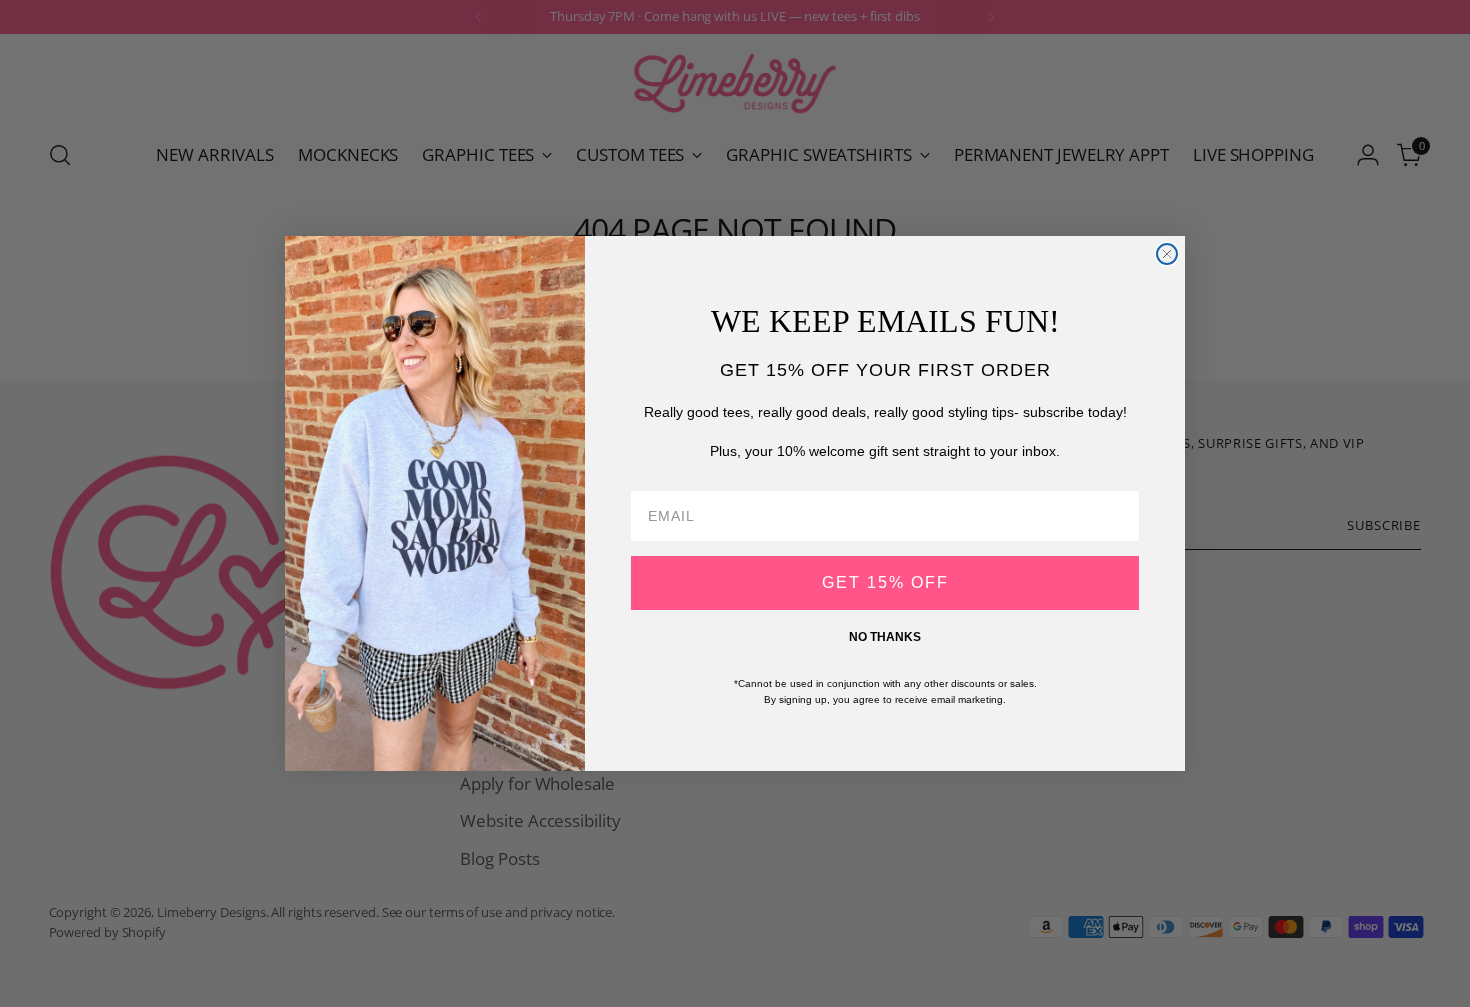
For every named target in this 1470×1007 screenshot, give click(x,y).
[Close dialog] (1167, 254)
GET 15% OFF (885, 582)
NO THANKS (885, 637)
